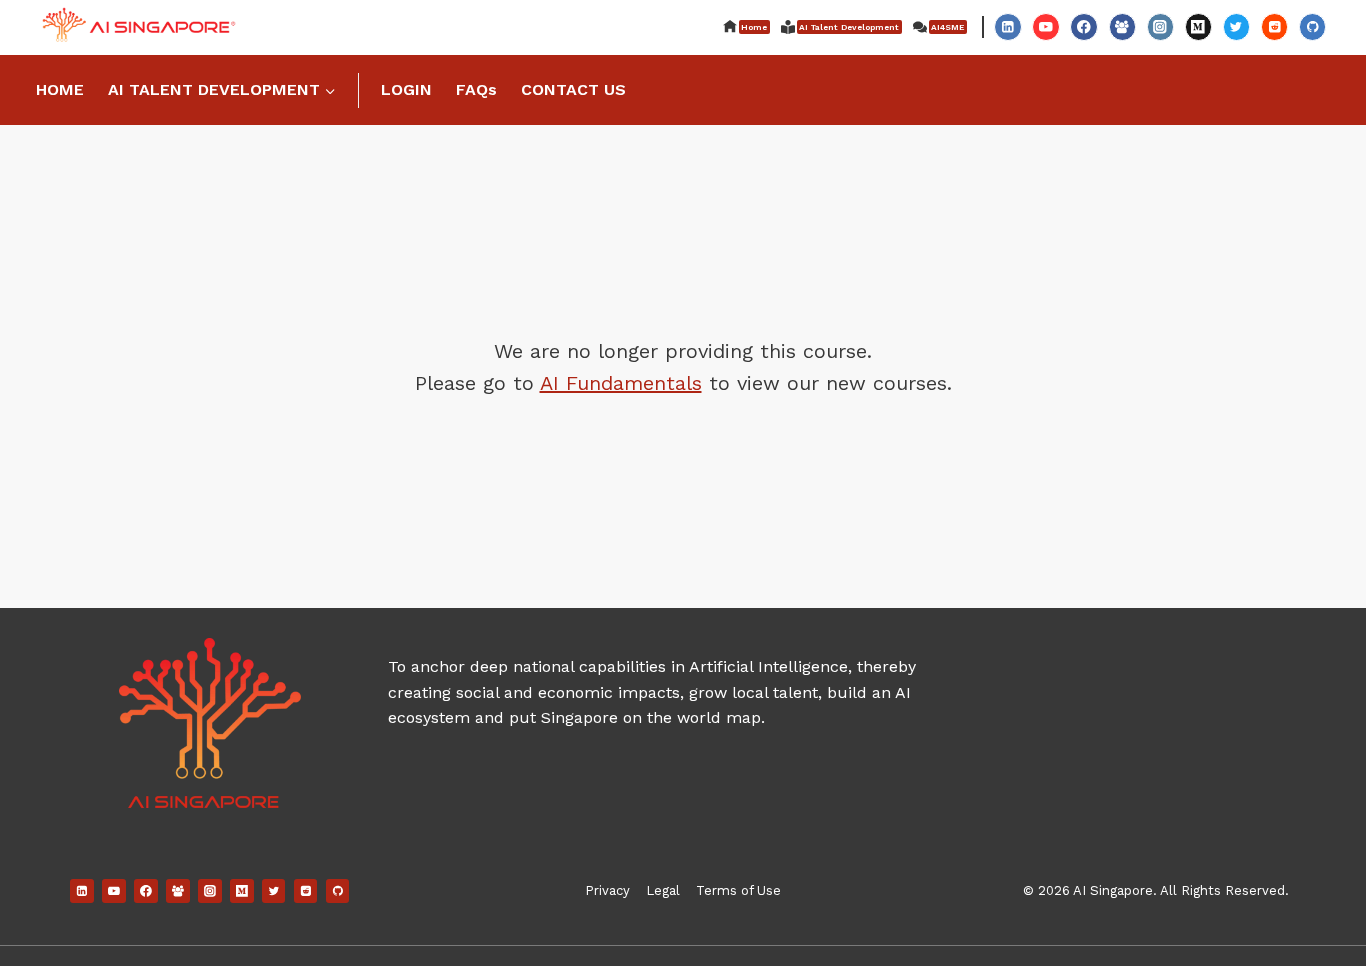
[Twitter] (1236, 26)
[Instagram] (1160, 26)
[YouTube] (1045, 26)
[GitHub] (1312, 26)
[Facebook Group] (1122, 26)
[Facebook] (1083, 26)
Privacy (607, 890)
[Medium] (1198, 26)
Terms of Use (738, 890)
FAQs (476, 89)
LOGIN (406, 89)
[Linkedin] (1007, 26)
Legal (663, 890)
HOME (60, 89)
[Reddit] (1274, 26)
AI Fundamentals (621, 383)
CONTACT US (573, 89)
